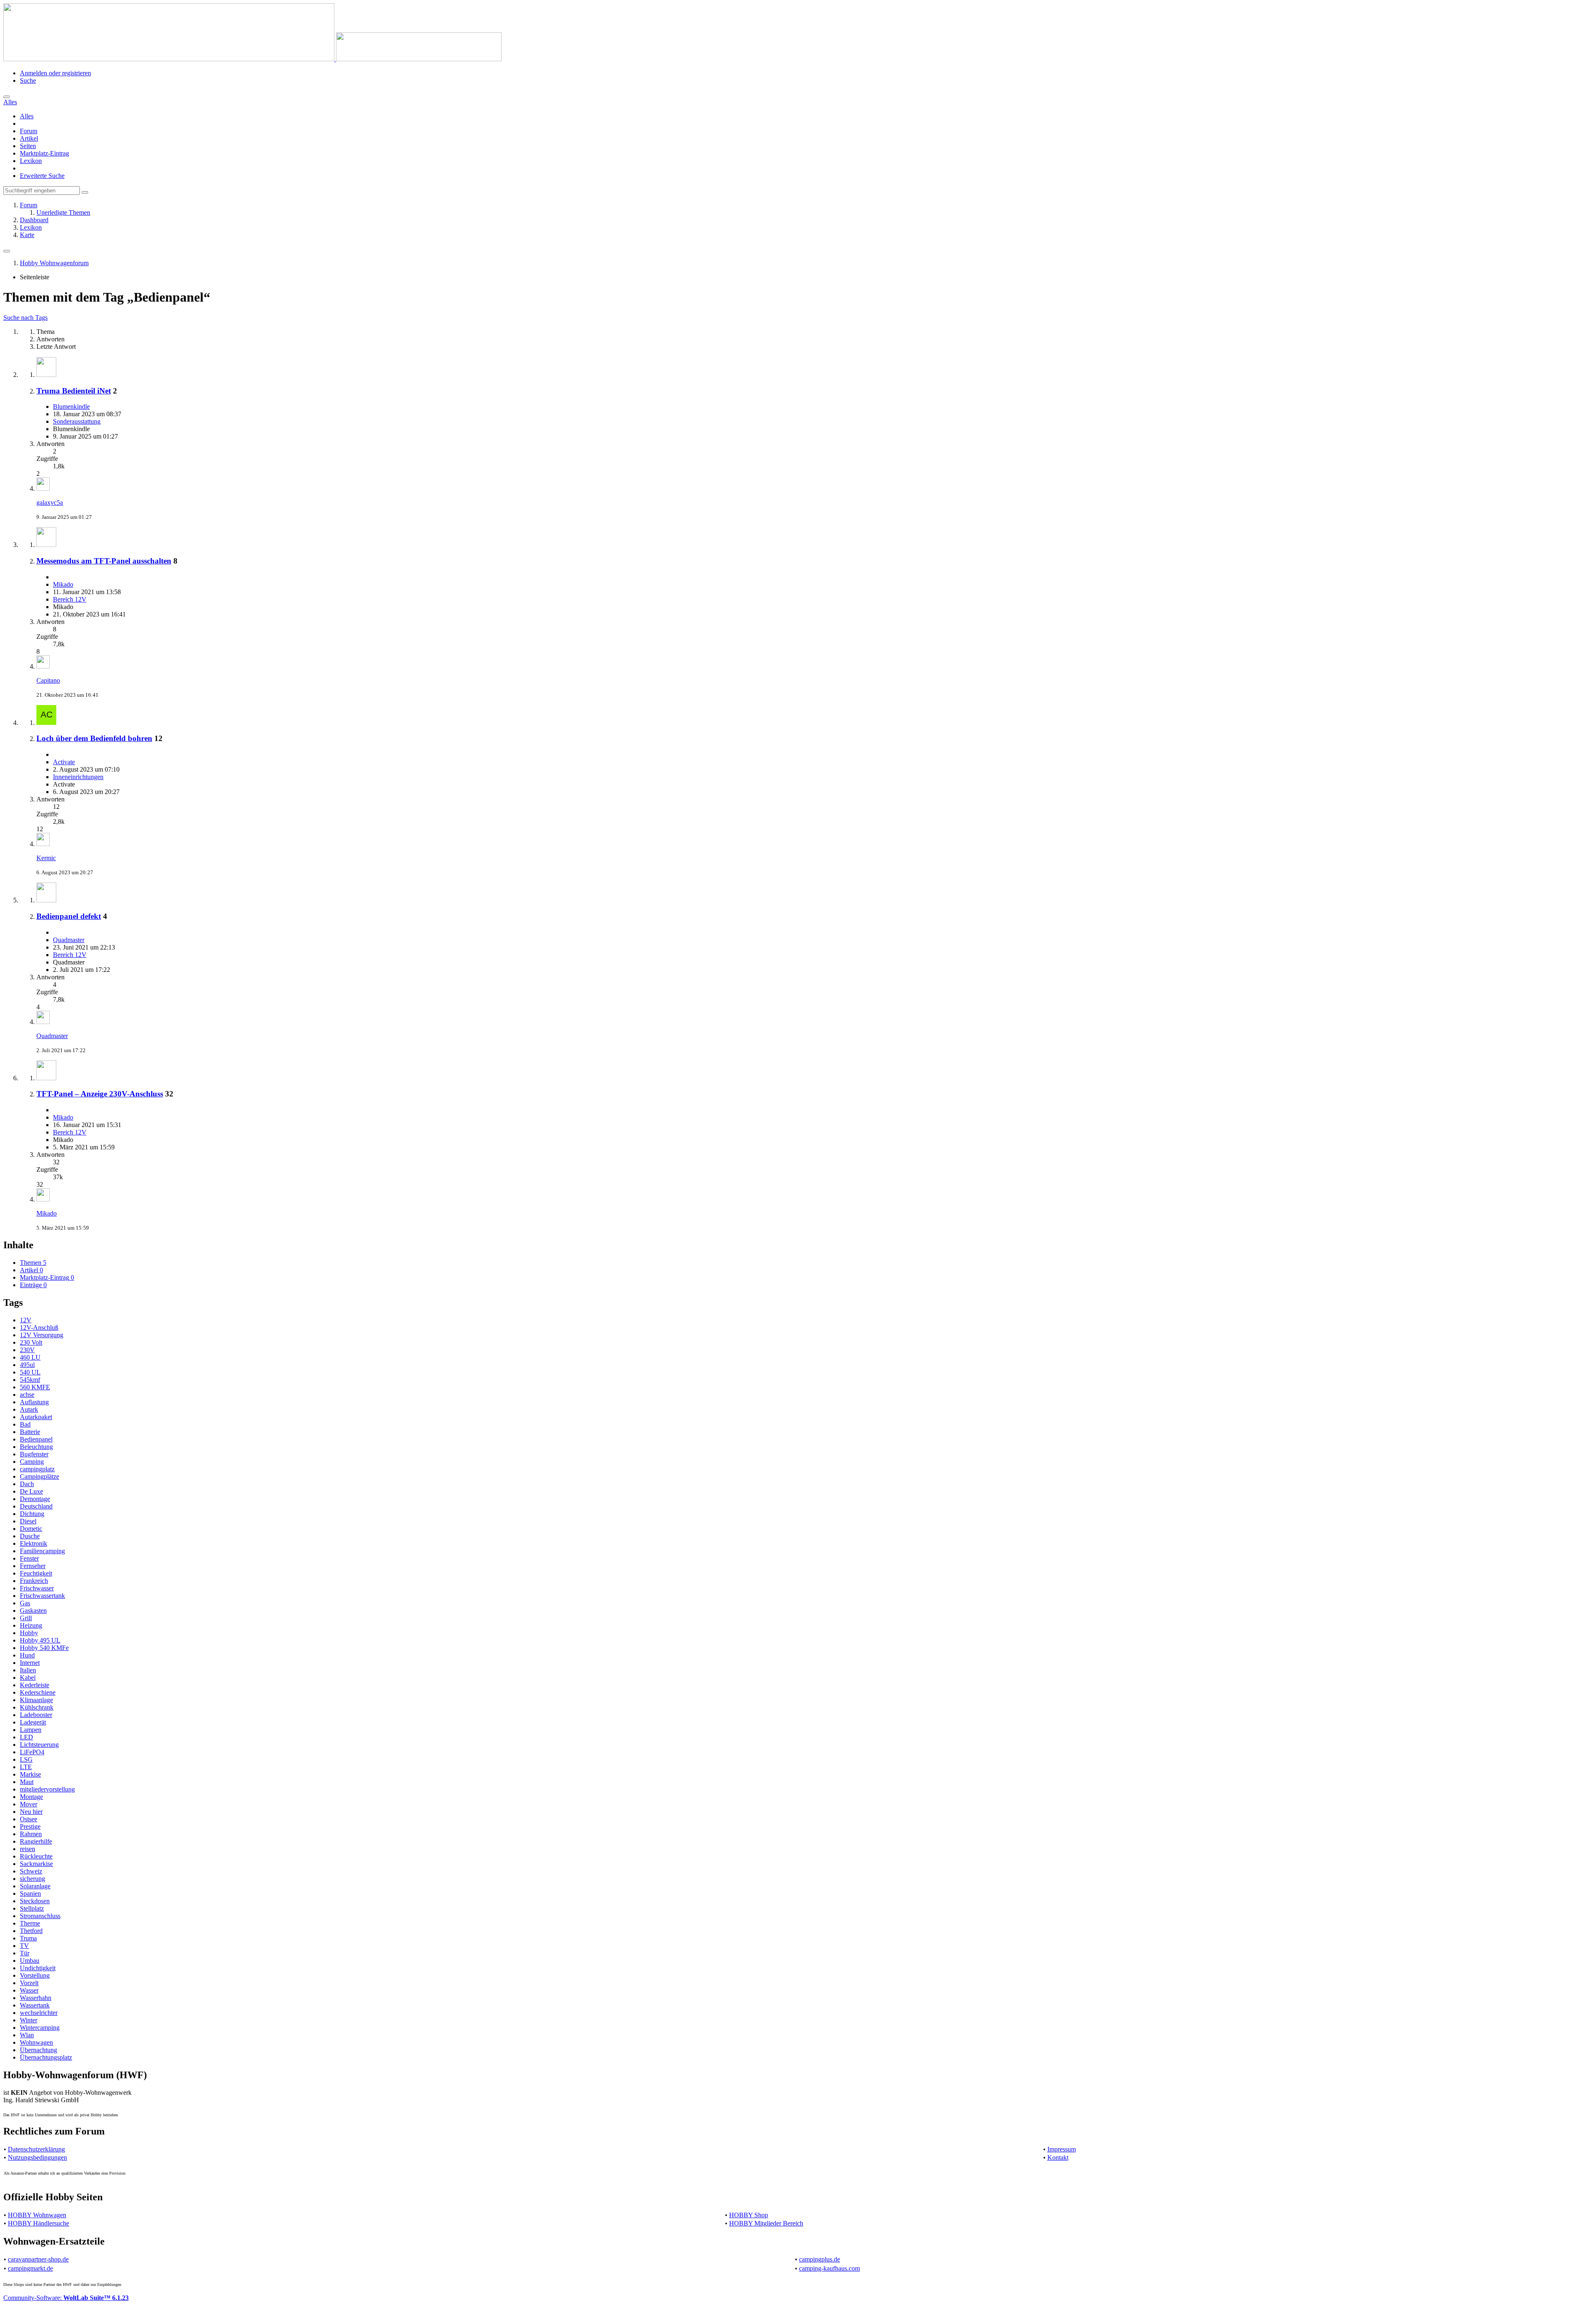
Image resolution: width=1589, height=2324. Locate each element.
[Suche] (7, 97)
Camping (32, 1462)
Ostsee (29, 1819)
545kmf (30, 1380)
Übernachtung (38, 2050)
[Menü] (7, 251)
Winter (29, 2020)
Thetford (31, 1931)
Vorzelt (29, 1983)
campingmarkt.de (30, 2268)
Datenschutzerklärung (36, 2149)
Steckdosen (35, 1901)
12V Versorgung (42, 1335)
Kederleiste (35, 1685)
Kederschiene (38, 1692)
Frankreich (34, 1581)
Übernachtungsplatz (46, 2057)
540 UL (30, 1372)
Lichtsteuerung (39, 1745)
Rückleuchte (36, 1856)
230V (27, 1350)
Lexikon (31, 161)
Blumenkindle (71, 407)
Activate (64, 762)
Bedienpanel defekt (69, 916)
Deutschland (36, 1506)
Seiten (28, 146)
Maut (27, 1782)
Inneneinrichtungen (78, 777)
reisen (28, 1849)
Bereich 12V (70, 599)
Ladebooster (36, 1715)
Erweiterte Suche (42, 176)
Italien (28, 1670)
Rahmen (31, 1834)
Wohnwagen (36, 2042)
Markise (30, 1774)
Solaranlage (35, 1886)
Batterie (30, 1432)
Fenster (29, 1558)
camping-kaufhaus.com (829, 2268)
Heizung (31, 1625)
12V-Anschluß (39, 1327)
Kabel (28, 1678)
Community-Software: (66, 2298)
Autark (29, 1409)
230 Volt (31, 1342)
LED (26, 1737)
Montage (31, 1797)
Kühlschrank (37, 1707)
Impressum (1062, 2149)
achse (27, 1395)
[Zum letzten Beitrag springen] (43, 488)
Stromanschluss (40, 1916)
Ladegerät (33, 1722)
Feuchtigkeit (36, 1573)
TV (24, 1946)
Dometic (31, 1529)
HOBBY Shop (749, 2215)
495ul (27, 1365)
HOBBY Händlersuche (38, 2223)
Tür (25, 1953)
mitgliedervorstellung (47, 1789)
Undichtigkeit (38, 1968)
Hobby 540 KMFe (44, 1648)
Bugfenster (34, 1454)
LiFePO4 (32, 1752)
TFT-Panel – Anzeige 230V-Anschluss (100, 1094)
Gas (25, 1603)
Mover (29, 1804)
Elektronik (34, 1543)
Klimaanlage (36, 1700)
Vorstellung (35, 1975)
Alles (27, 116)
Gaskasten (33, 1610)
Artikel (29, 138)
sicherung (32, 1879)
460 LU (30, 1357)
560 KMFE (35, 1387)
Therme (30, 1923)
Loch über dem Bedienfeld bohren (94, 738)
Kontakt (1058, 2157)
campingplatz (37, 1469)
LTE (26, 1767)
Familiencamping (42, 1551)
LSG (26, 1759)
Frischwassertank (42, 1596)
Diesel (28, 1521)
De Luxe (31, 1491)
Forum (29, 131)
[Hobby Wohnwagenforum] (252, 59)
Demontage (35, 1499)
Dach (27, 1484)
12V (26, 1320)
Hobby (29, 1633)
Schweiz (31, 1871)
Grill (26, 1618)
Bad (25, 1424)
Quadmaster (69, 940)
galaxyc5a (50, 502)
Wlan (27, 2035)
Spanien (30, 1893)
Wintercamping (40, 2028)
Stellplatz (32, 1908)
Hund (27, 1655)
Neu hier (31, 1812)
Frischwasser (37, 1588)
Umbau (30, 1961)
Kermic (46, 858)
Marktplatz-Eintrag (44, 153)
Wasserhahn (36, 1998)
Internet (30, 1663)
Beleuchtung (36, 1447)
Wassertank (35, 2005)
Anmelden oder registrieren (55, 73)
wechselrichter (39, 2013)
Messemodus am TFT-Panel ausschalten (104, 561)
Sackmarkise (36, 1864)
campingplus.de (820, 2259)
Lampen (31, 1730)
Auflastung (34, 1402)
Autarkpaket (36, 1417)
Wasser (29, 1990)
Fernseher (33, 1566)
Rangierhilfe (36, 1841)
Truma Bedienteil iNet (74, 391)
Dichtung (32, 1514)
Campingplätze (40, 1476)
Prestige (30, 1826)
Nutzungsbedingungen (37, 2157)
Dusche (30, 1536)
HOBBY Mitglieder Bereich (766, 2223)
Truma (28, 1938)
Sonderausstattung (77, 421)
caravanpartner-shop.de (38, 2259)
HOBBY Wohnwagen (37, 2215)
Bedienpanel (36, 1439)
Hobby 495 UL (40, 1640)
